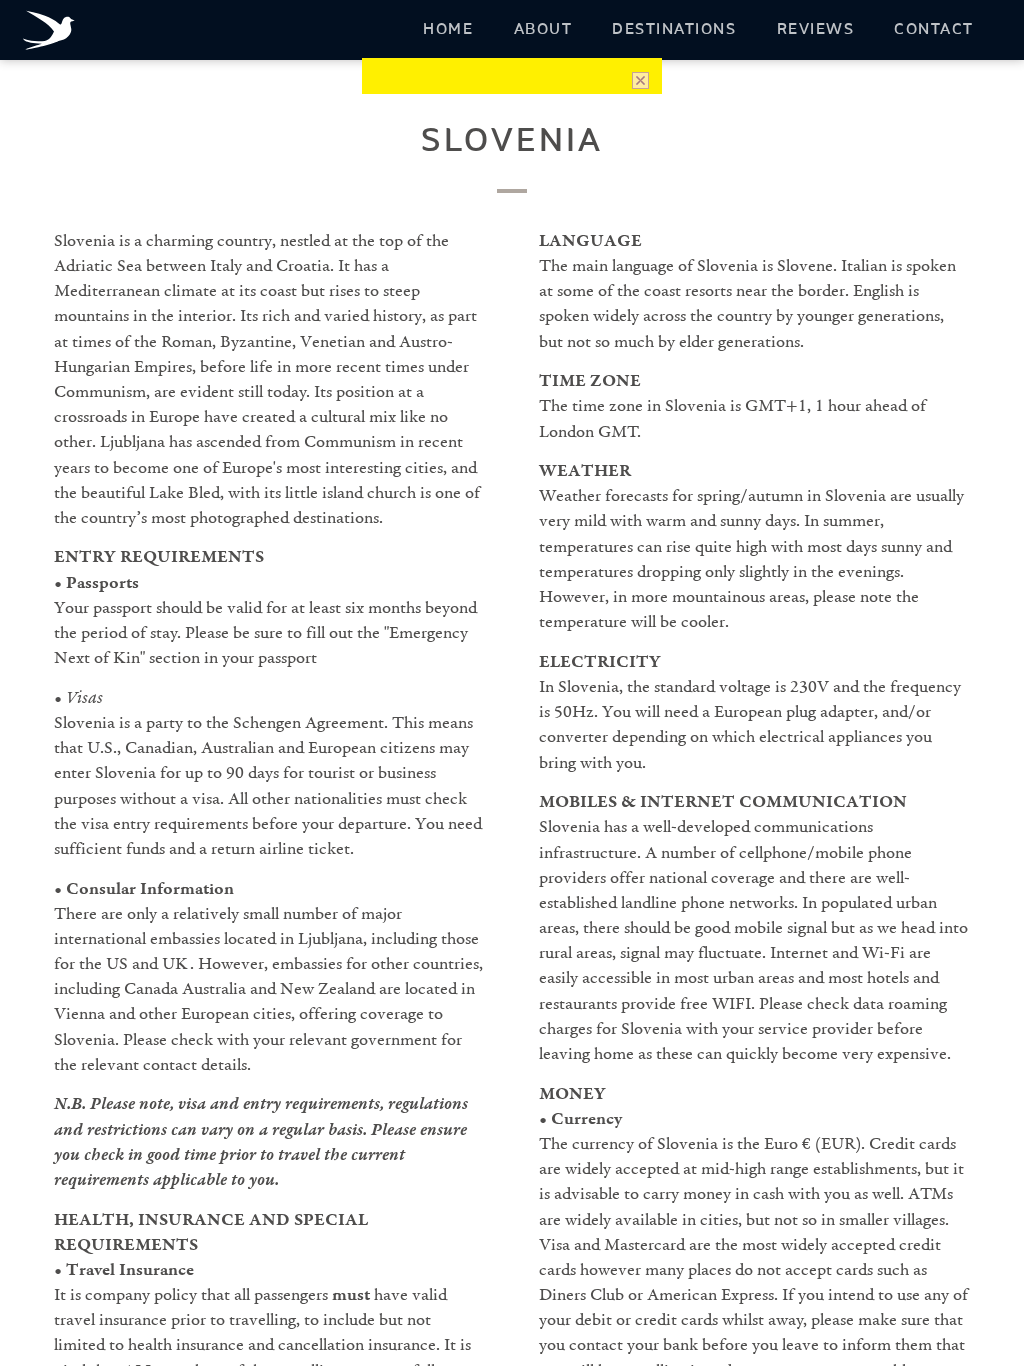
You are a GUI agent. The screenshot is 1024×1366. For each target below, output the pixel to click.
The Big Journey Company (52, 33)
